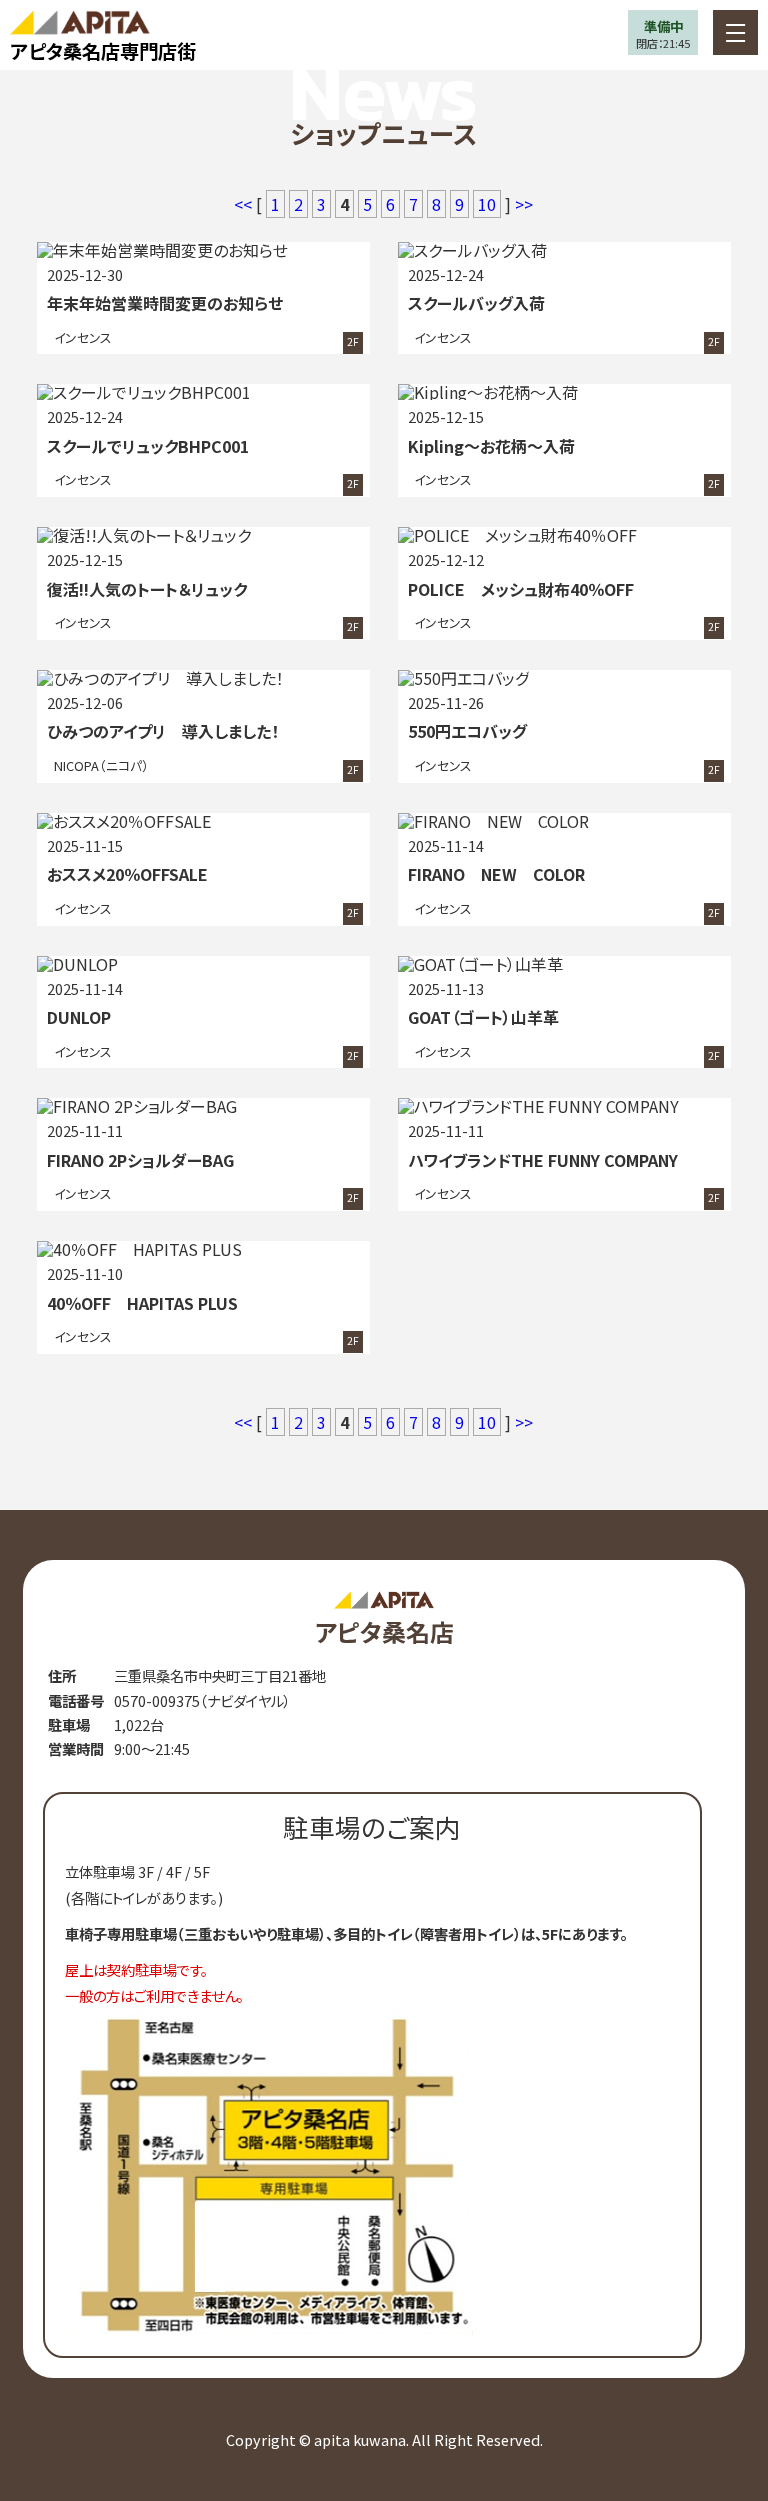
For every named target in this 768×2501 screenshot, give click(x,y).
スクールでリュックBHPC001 (148, 446)
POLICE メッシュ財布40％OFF (521, 589)
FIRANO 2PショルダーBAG (140, 1160)
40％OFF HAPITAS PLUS (142, 1303)
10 (487, 204)
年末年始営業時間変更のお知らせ (165, 303)
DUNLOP (79, 1017)
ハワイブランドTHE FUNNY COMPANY (543, 1160)
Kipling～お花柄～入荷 (491, 446)
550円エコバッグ (467, 731)
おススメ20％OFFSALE (127, 874)
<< (245, 204)
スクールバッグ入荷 (476, 303)
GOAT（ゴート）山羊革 (483, 1017)
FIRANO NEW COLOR (496, 874)
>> (524, 204)
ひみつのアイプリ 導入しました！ (163, 731)
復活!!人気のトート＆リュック (147, 589)
